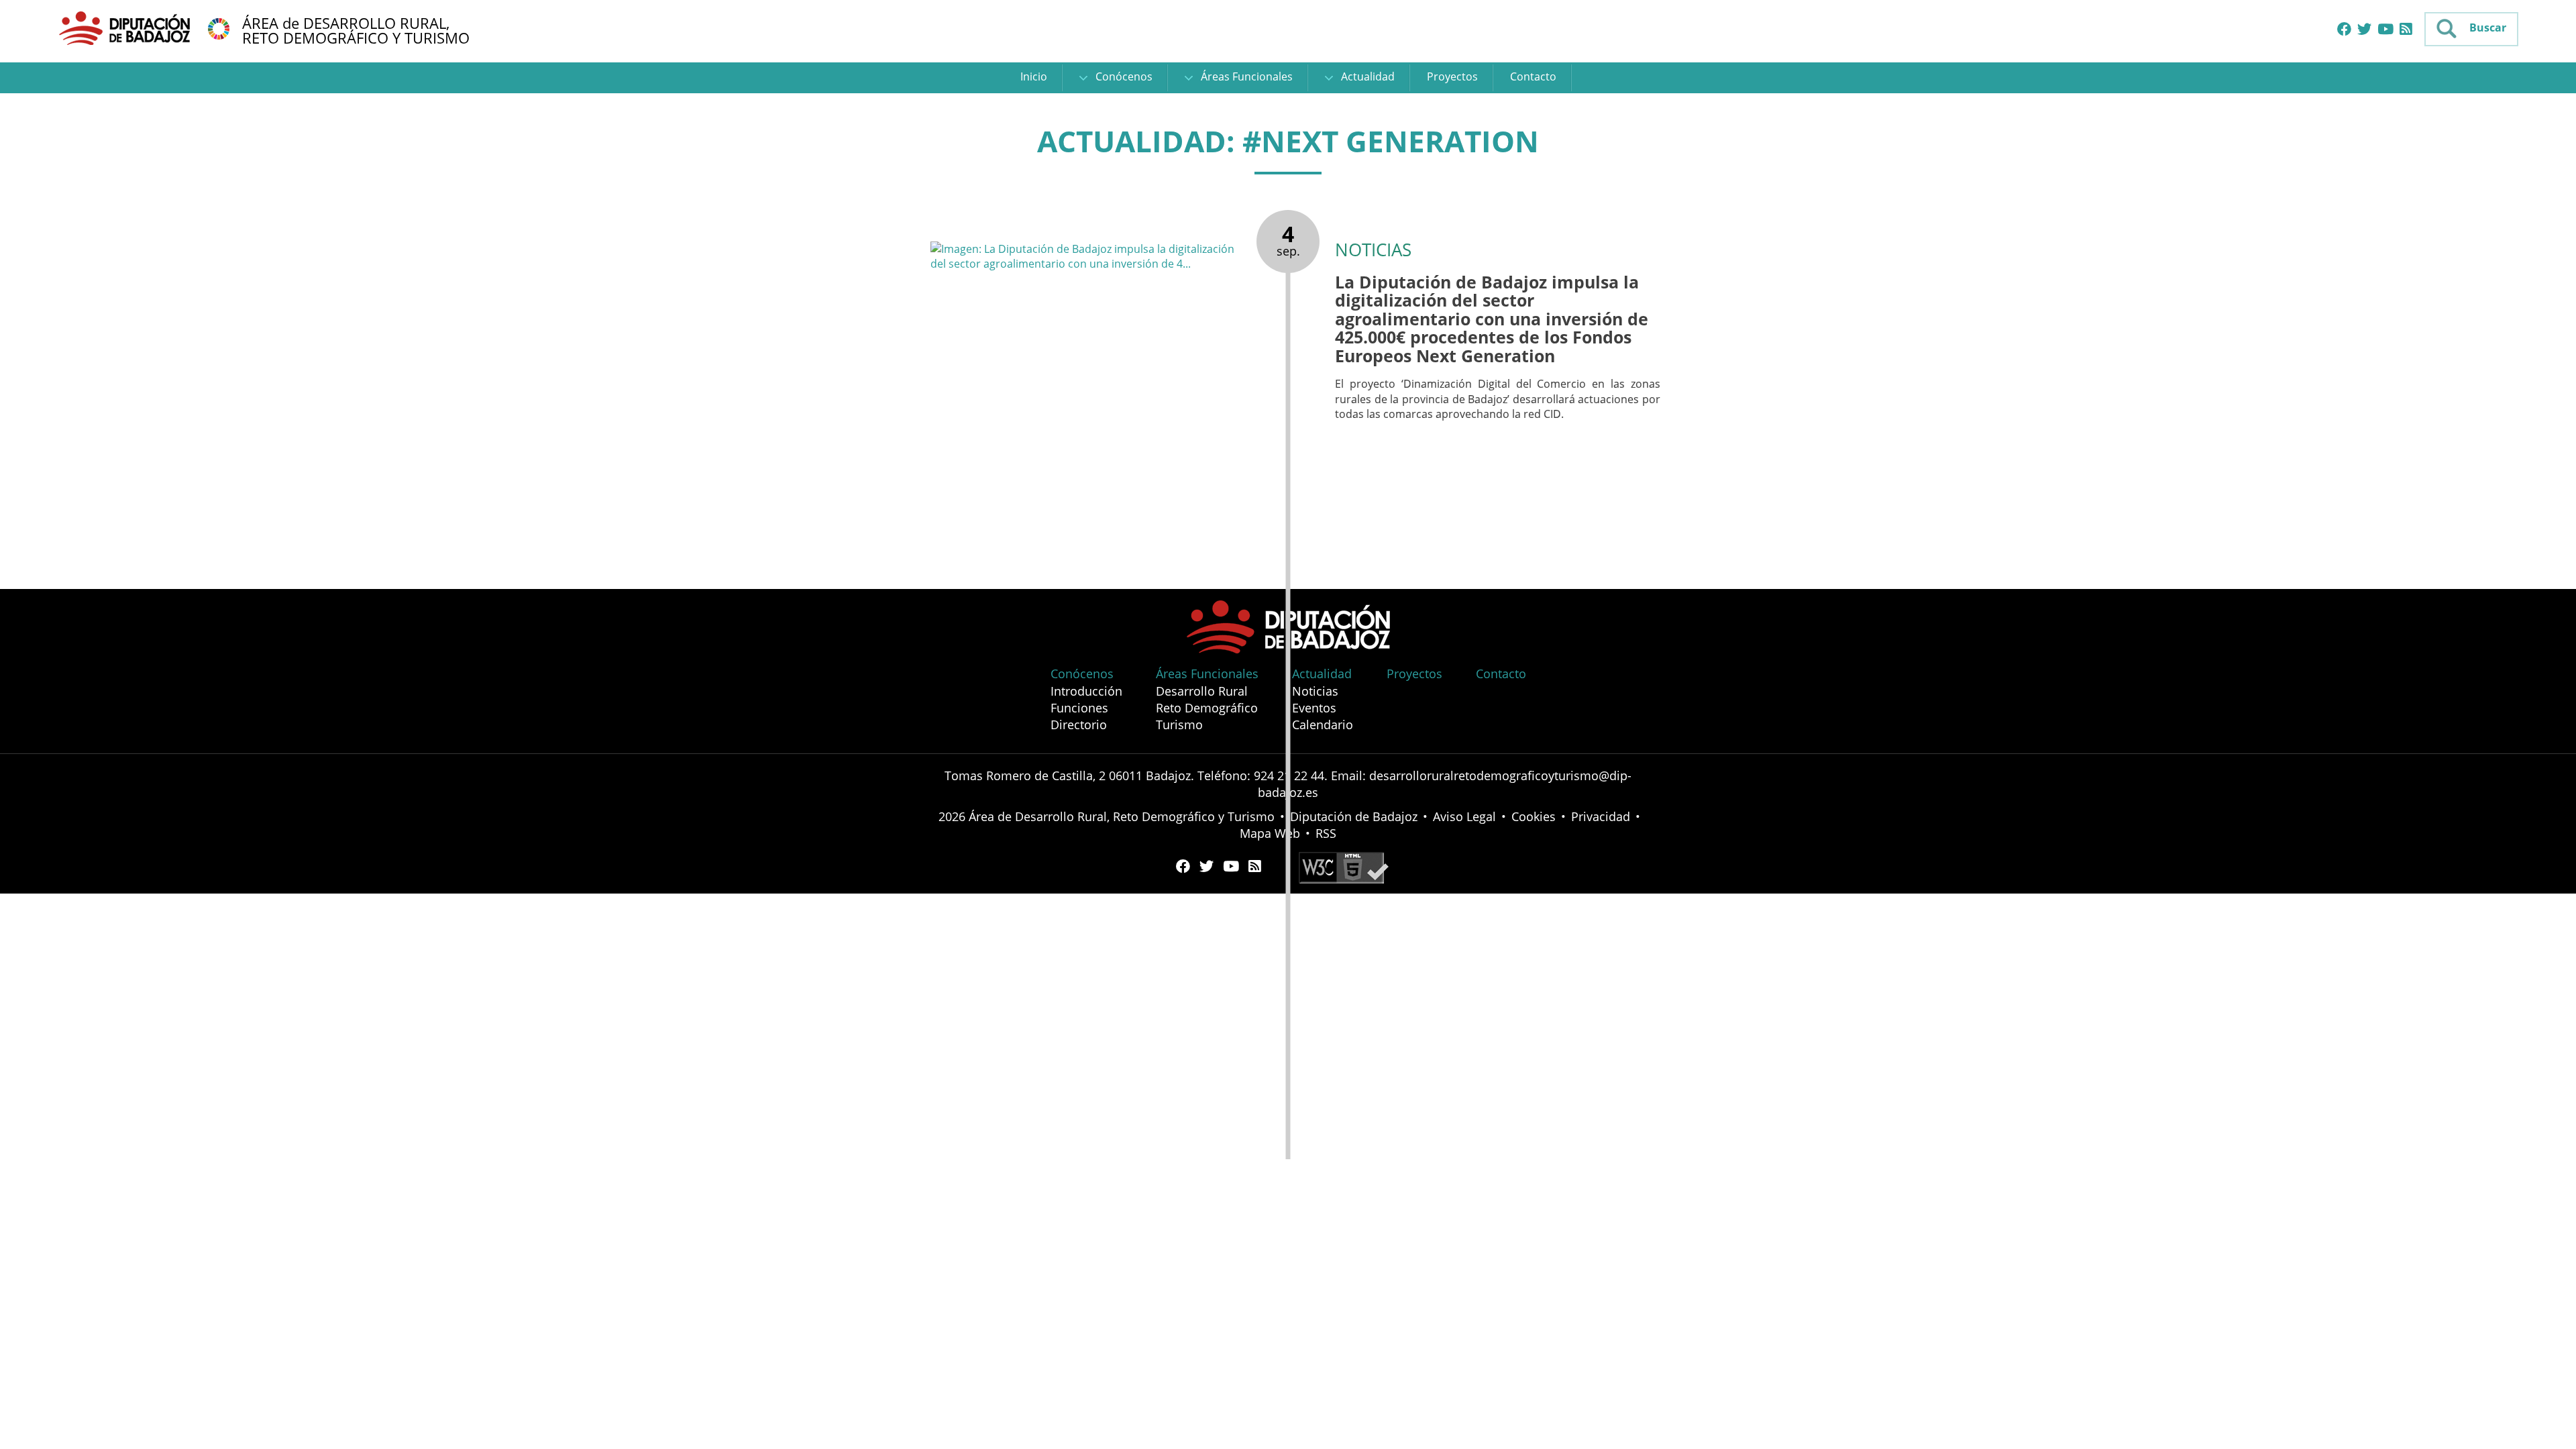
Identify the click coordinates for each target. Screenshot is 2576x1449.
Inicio (1034, 76)
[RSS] (2406, 30)
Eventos (1314, 708)
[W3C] (1344, 867)
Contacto (1533, 76)
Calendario (1323, 724)
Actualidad (1366, 76)
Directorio (1079, 724)
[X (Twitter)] (2364, 30)
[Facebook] (2344, 30)
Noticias (1315, 691)
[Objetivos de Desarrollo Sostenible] (219, 28)
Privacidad (1601, 816)
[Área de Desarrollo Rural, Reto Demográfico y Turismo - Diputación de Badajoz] (126, 28)
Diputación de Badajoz (1354, 816)
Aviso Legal (1464, 816)
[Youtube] (2385, 30)
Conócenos (1123, 76)
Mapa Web (1270, 833)
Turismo (1179, 724)
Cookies (1534, 816)
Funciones (1079, 708)
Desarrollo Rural (1202, 691)
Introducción (1086, 691)
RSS (1326, 833)
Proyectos (1452, 76)
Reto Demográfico (1207, 708)
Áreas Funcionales (1245, 76)
